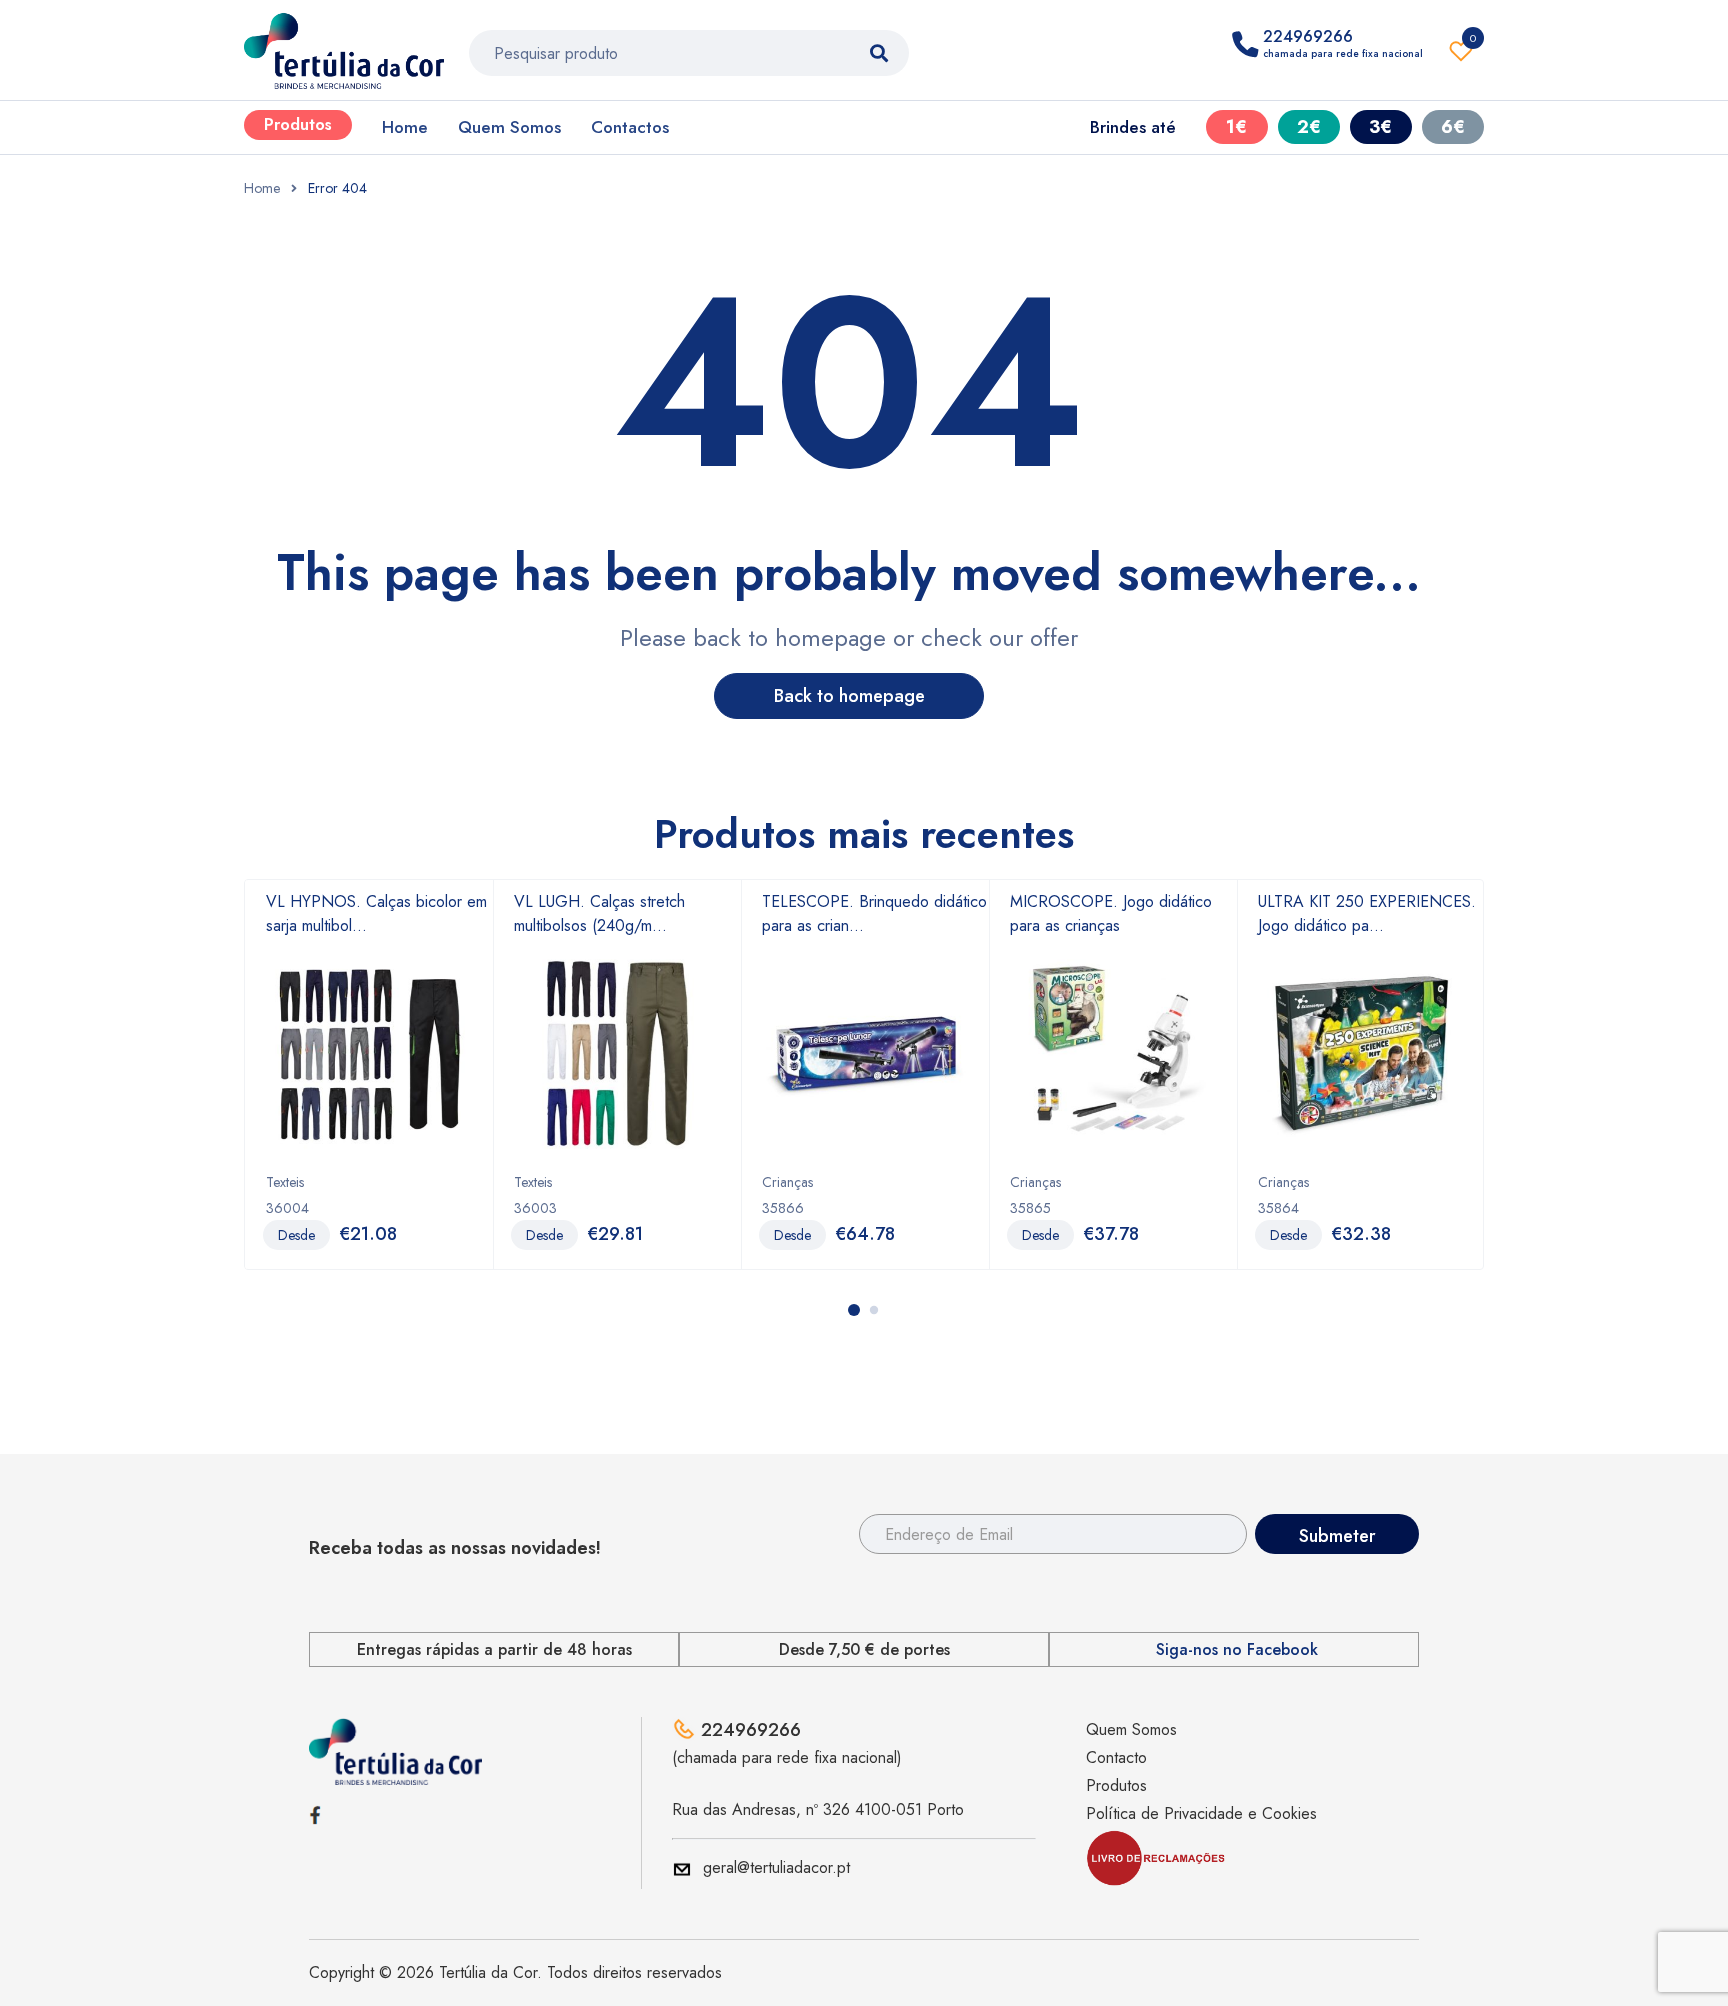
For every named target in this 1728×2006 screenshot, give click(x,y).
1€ (1236, 127)
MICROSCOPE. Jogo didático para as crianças (1111, 913)
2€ (1309, 127)
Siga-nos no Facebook (1237, 1650)
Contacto (1116, 1757)
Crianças (787, 1182)
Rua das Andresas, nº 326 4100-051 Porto (818, 1809)
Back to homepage (849, 696)
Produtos (298, 124)
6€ (1453, 127)
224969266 (751, 1730)
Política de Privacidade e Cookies (1201, 1813)
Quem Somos (509, 127)
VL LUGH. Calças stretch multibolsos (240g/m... (599, 913)
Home (405, 127)
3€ (1380, 127)
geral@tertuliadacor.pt (776, 1867)
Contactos (630, 127)
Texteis (285, 1182)
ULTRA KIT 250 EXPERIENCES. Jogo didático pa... (1367, 913)
